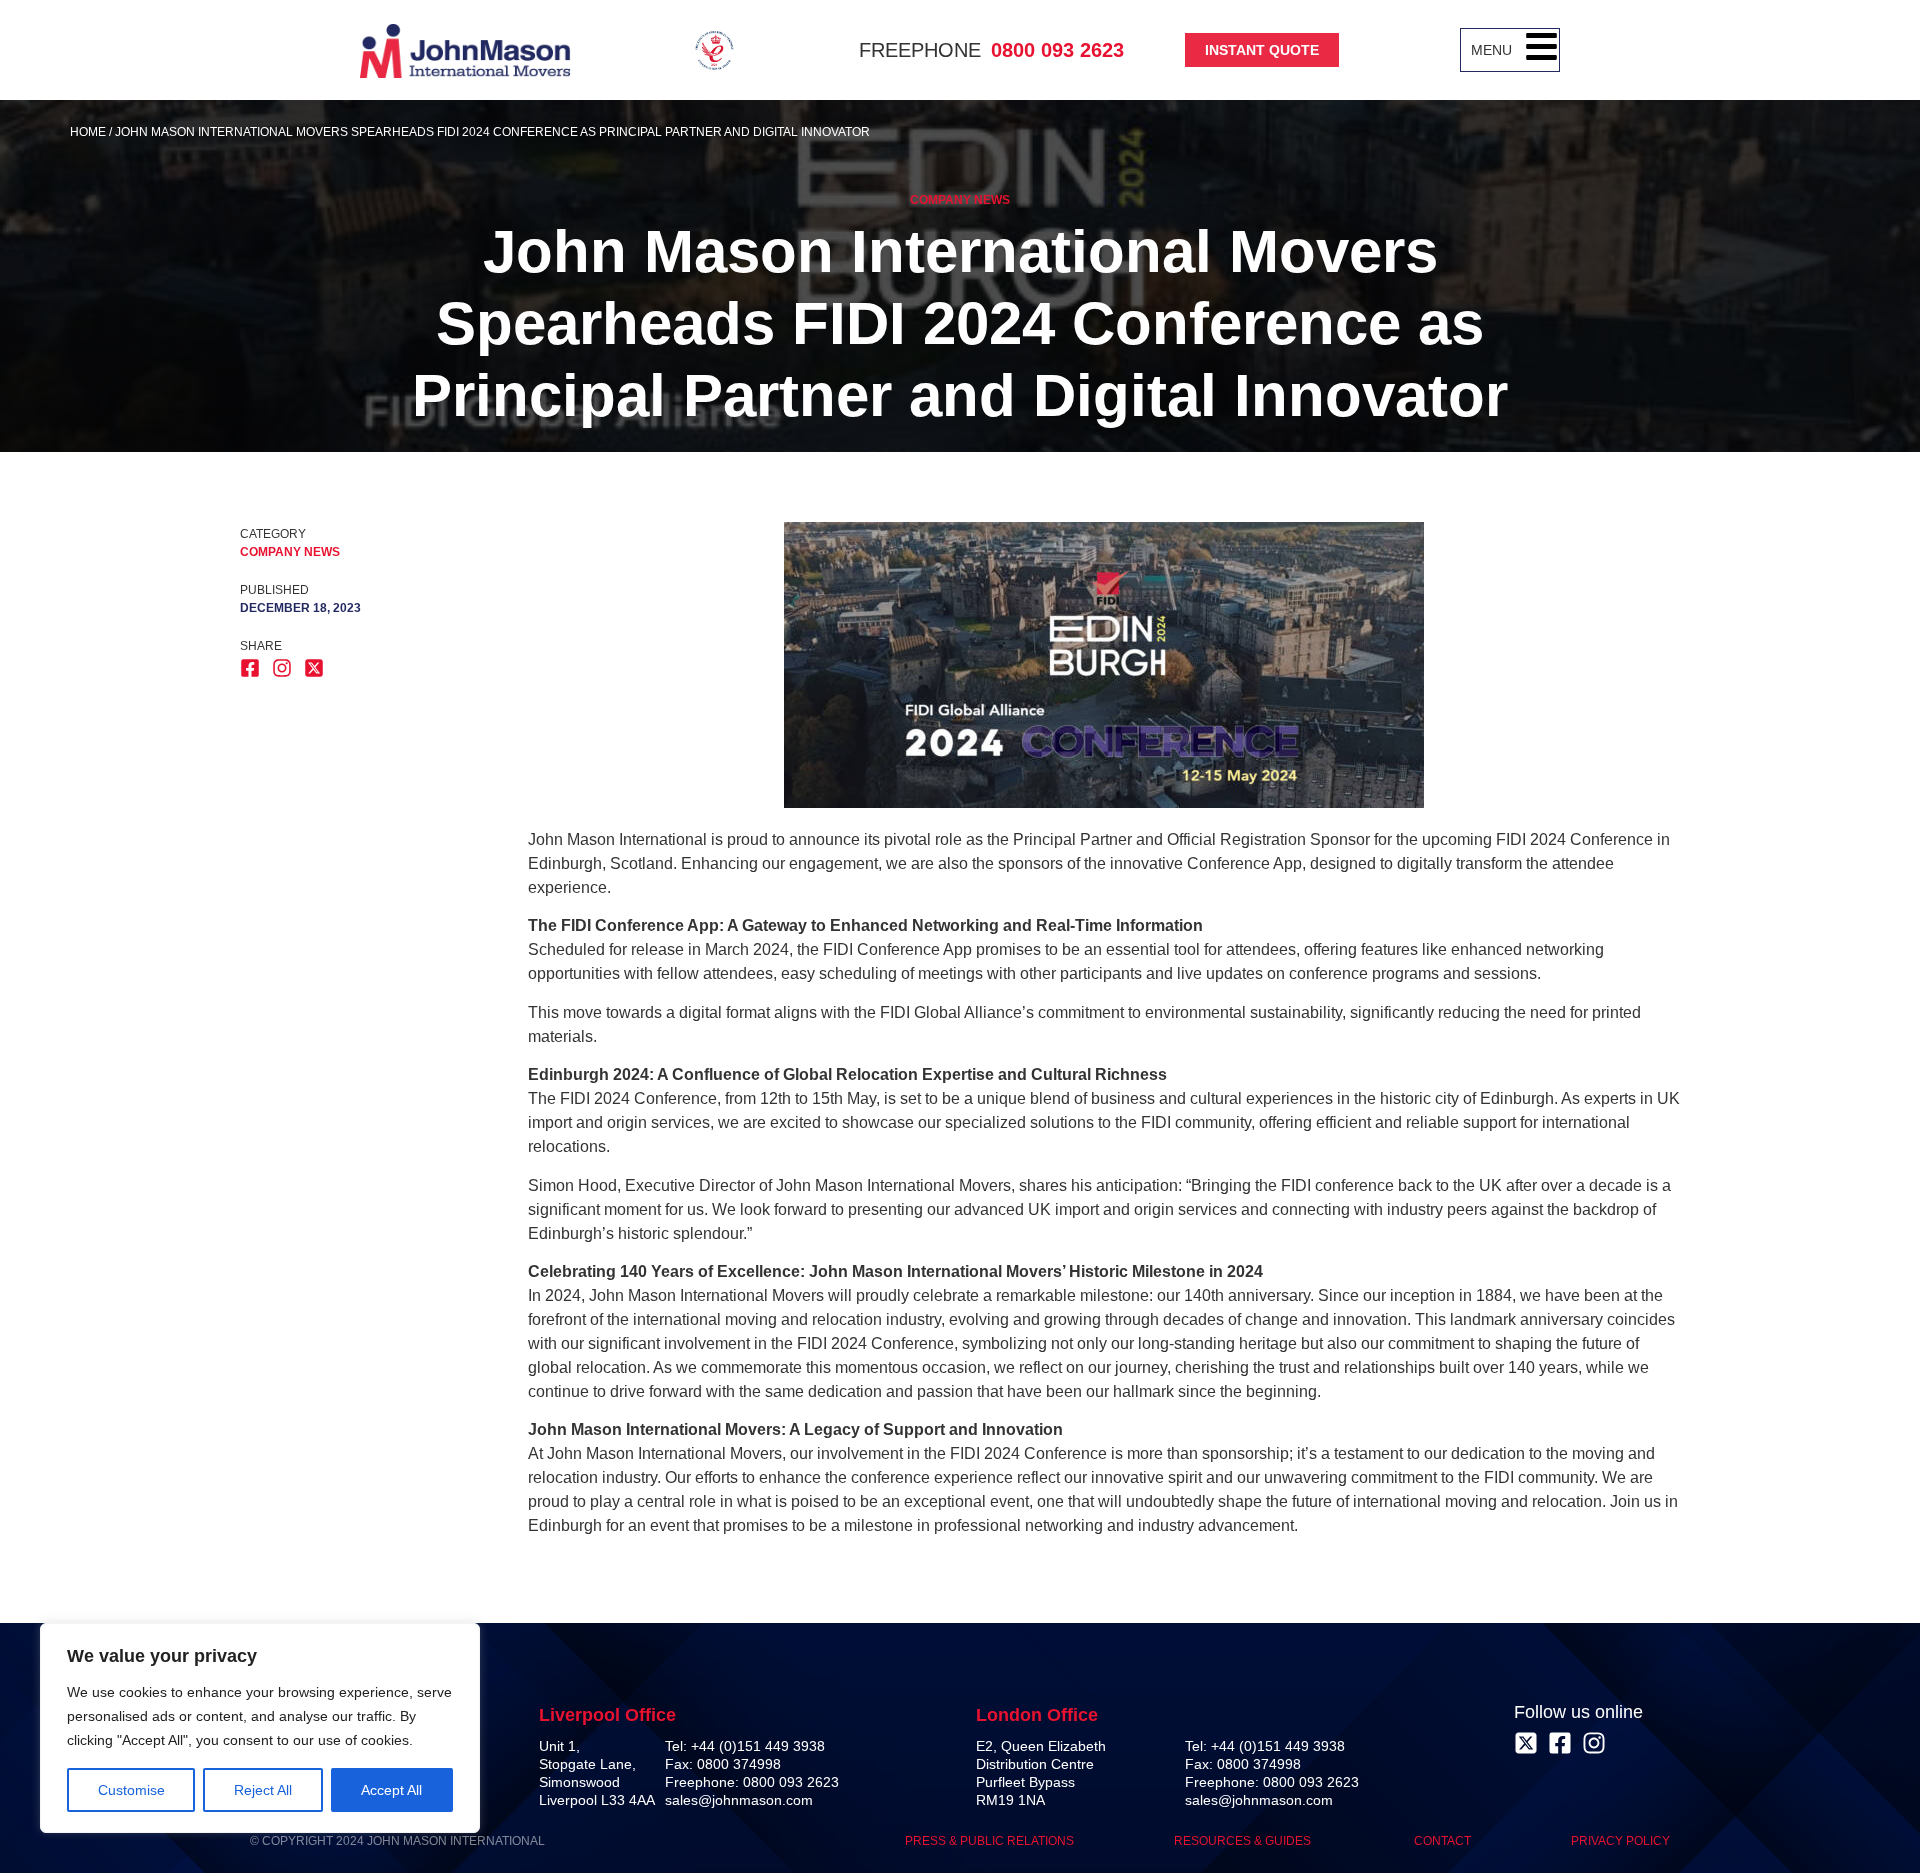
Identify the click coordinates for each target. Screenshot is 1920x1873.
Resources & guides (1244, 1841)
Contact (1442, 1841)
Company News (960, 200)
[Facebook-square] (1560, 1743)
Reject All (263, 1790)
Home (88, 132)
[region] (260, 1728)
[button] (1541, 50)
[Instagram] (1594, 1743)
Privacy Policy (1620, 1841)
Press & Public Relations (989, 1841)
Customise (131, 1790)
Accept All (391, 1790)
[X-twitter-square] (1526, 1743)
